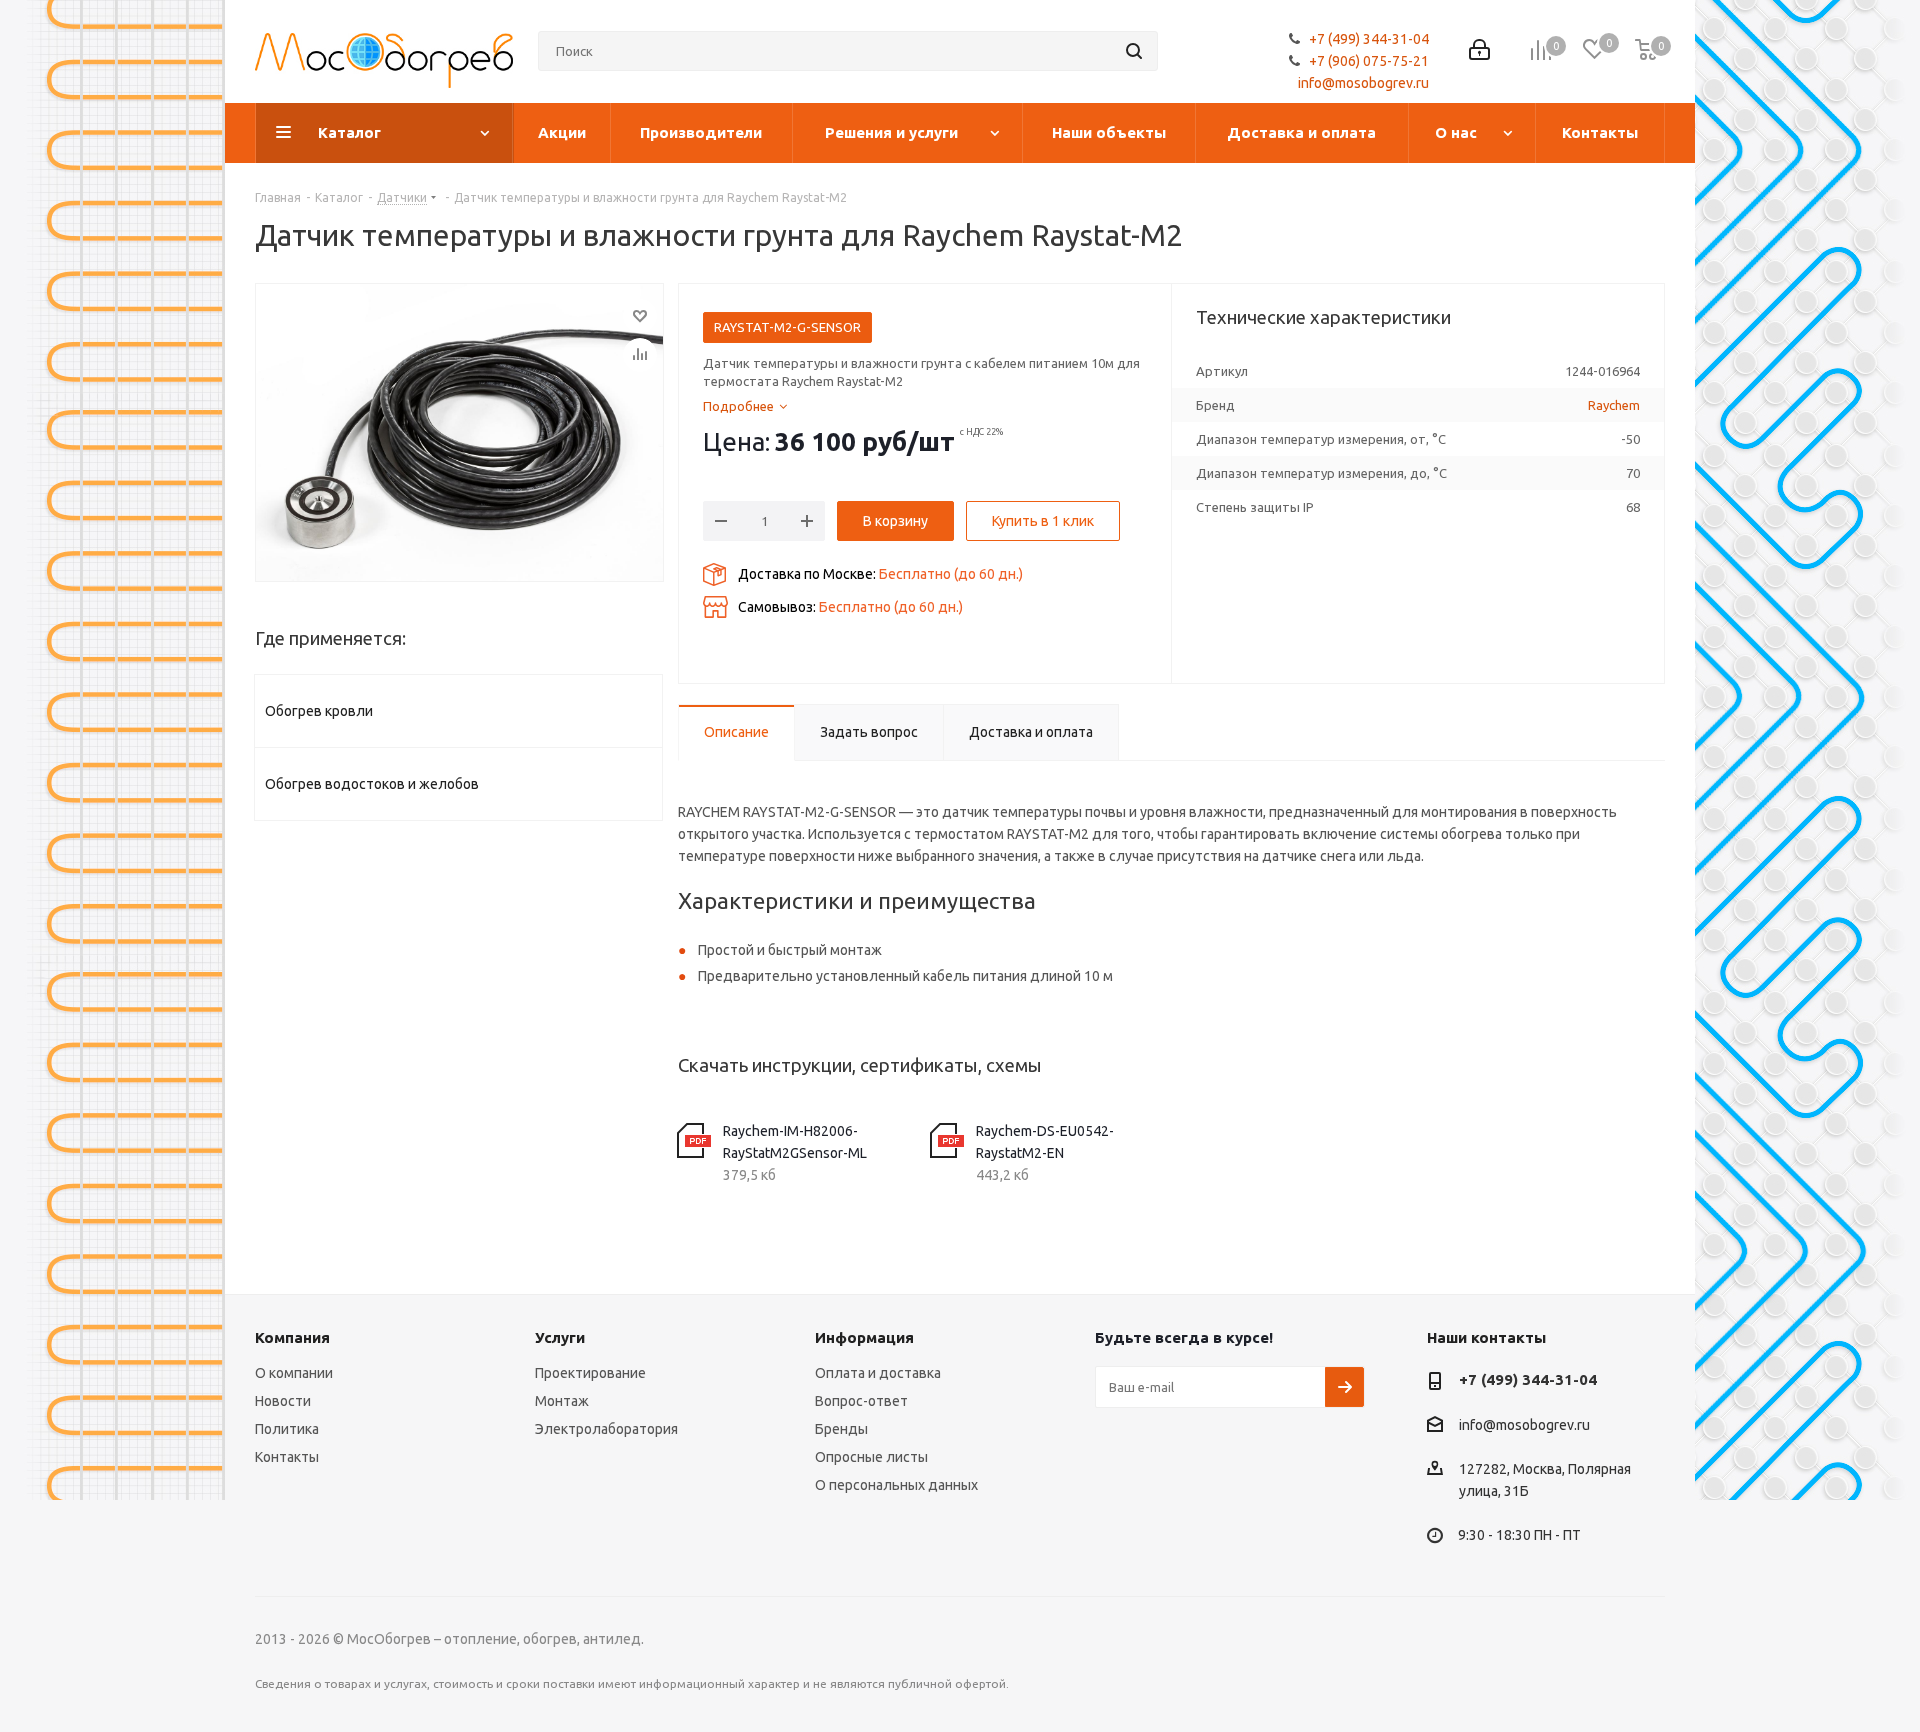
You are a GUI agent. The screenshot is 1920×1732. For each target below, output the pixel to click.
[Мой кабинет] (1479, 51)
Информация (864, 1337)
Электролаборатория (606, 1429)
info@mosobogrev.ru (1363, 83)
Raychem (1614, 405)
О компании (294, 1373)
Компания (292, 1337)
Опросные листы (871, 1457)
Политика (287, 1429)
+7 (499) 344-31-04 (1369, 39)
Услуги (560, 1337)
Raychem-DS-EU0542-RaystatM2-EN (1045, 1142)
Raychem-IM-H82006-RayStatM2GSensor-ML (795, 1142)
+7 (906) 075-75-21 (1369, 61)
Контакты (287, 1457)
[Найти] (1134, 51)
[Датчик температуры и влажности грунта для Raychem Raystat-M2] (459, 432)
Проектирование (590, 1373)
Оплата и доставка (878, 1373)
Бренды (841, 1429)
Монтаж (562, 1401)
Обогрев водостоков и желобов (372, 784)
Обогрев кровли (319, 711)
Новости (283, 1401)
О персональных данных (896, 1485)
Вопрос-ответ (861, 1401)
